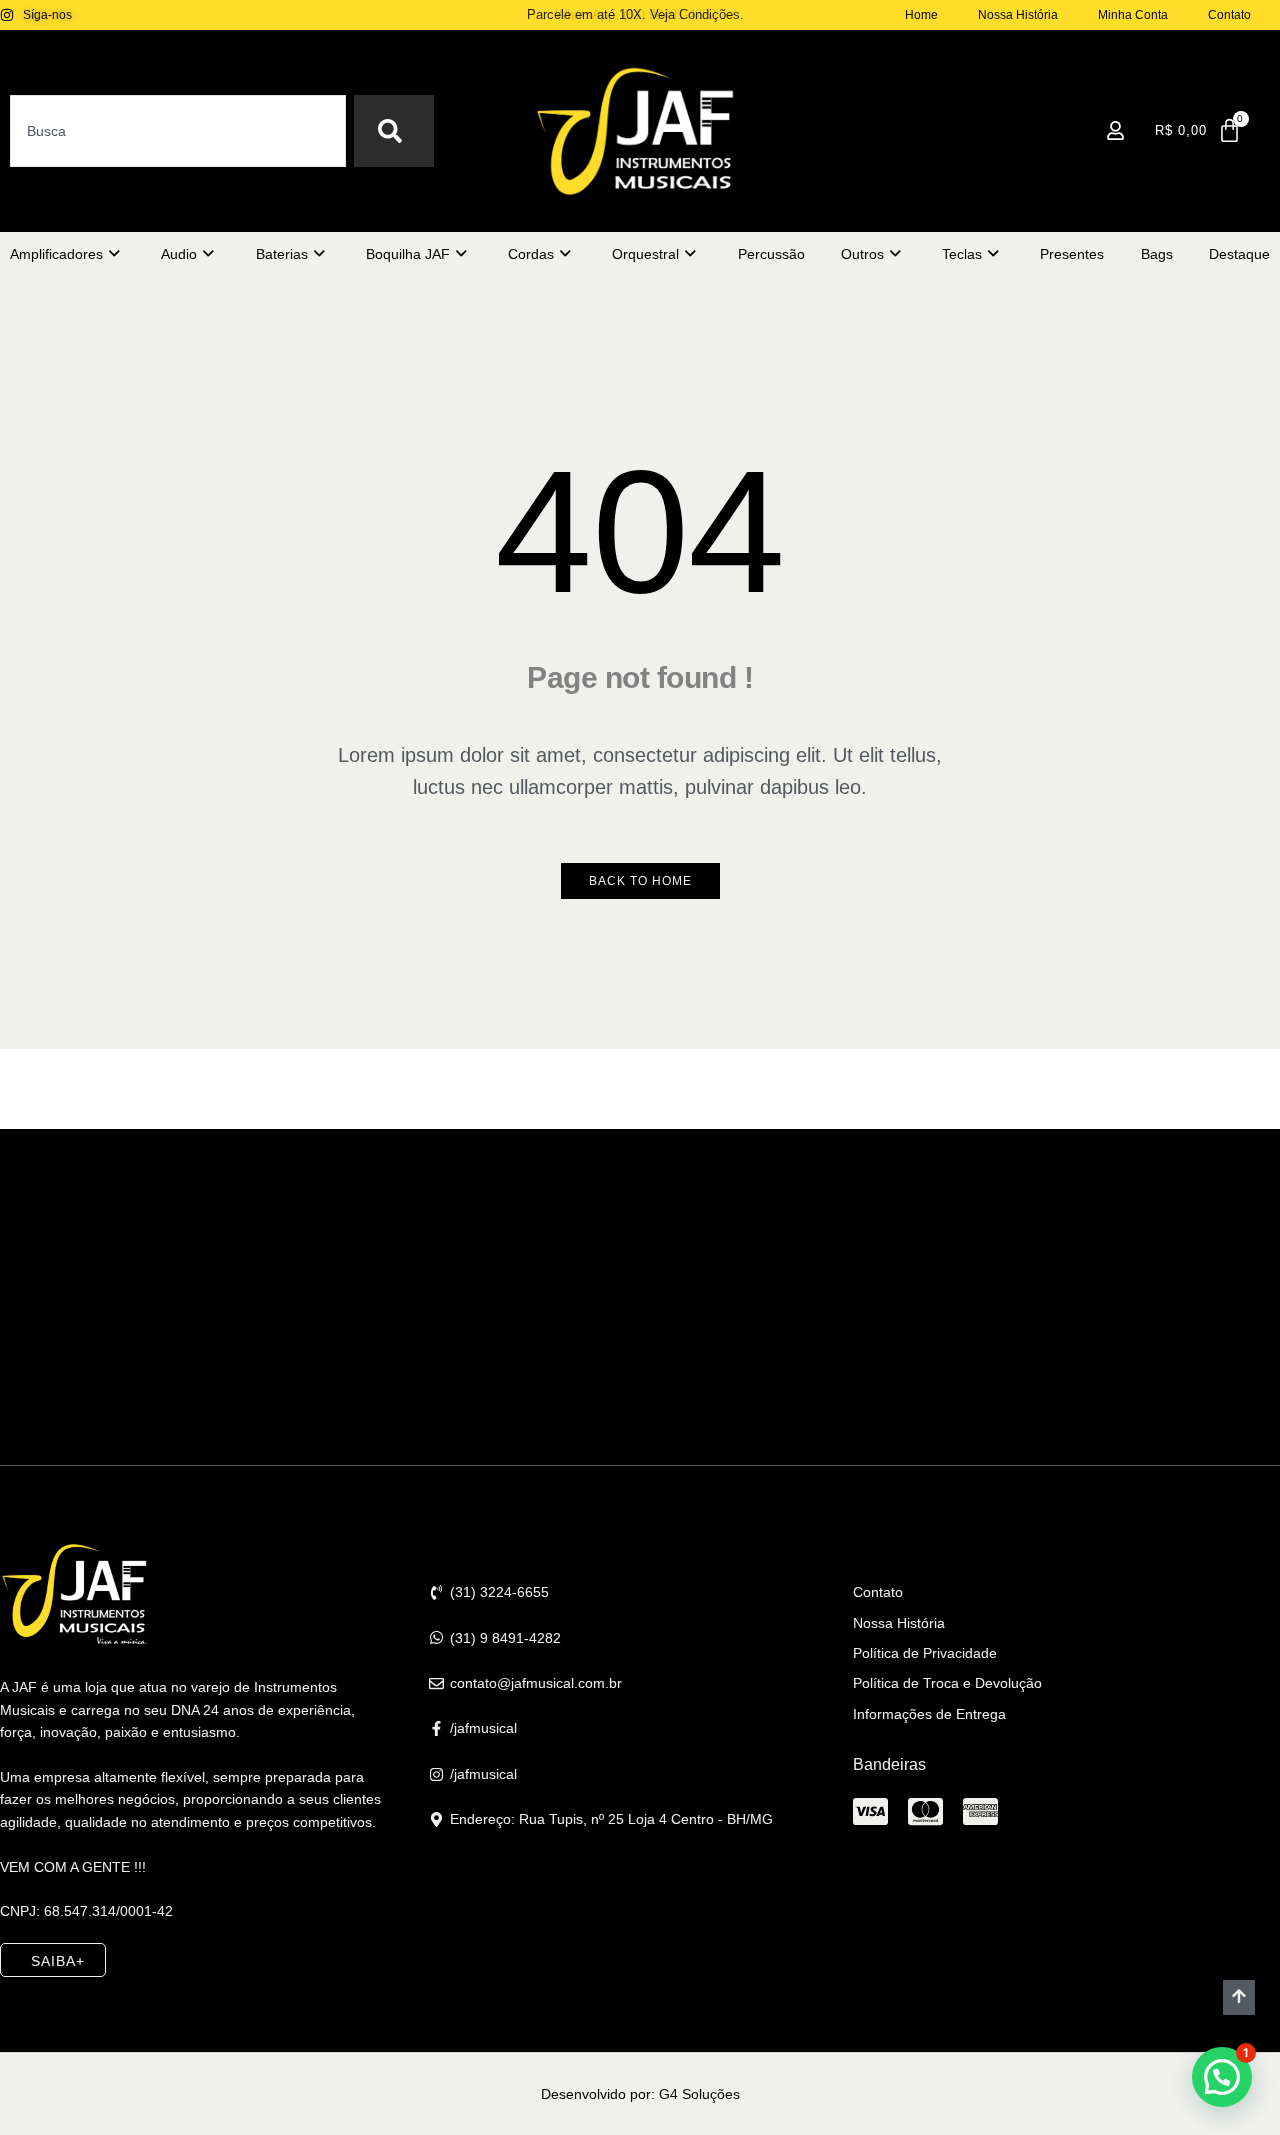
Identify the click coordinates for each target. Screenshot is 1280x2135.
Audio (179, 254)
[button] (1222, 2077)
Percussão (771, 254)
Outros (862, 254)
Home (921, 15)
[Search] (394, 131)
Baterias (282, 254)
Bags (1157, 254)
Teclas (962, 254)
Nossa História (1018, 15)
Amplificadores (56, 254)
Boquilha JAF (408, 254)
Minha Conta (1133, 15)
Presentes (1072, 254)
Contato (1229, 15)
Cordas (531, 254)
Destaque (1239, 254)
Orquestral (645, 254)
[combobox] (178, 131)
